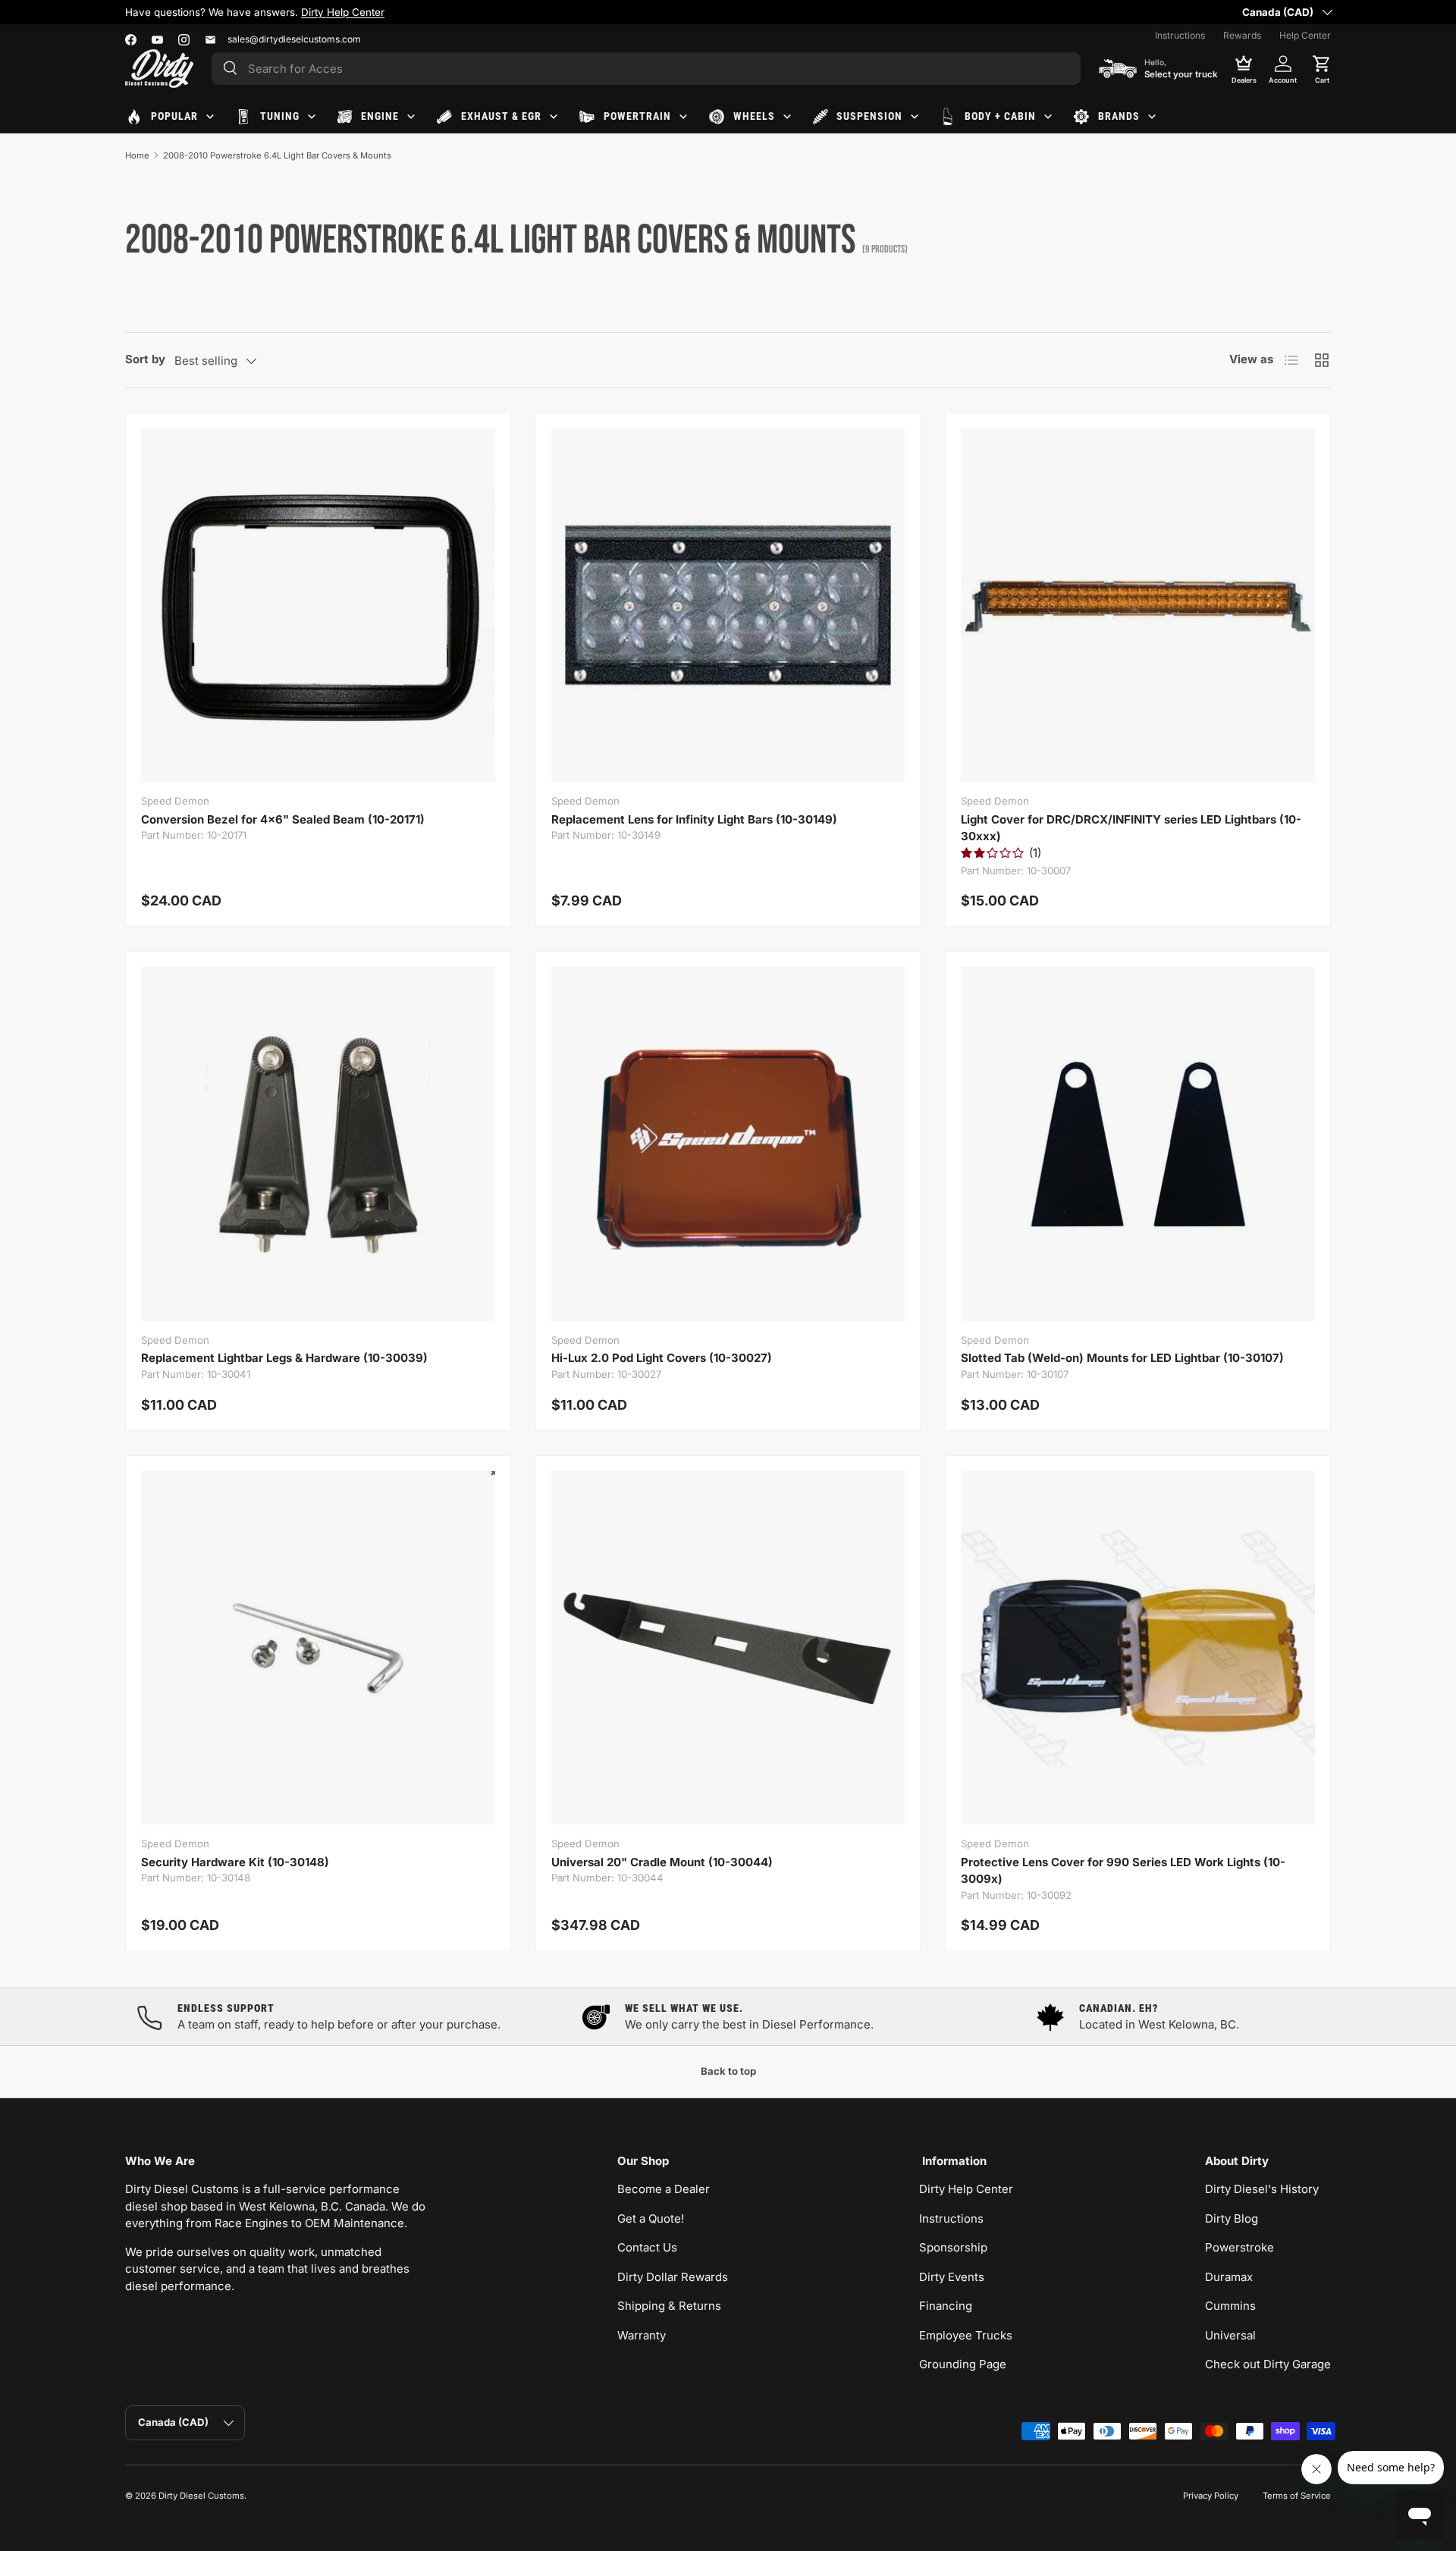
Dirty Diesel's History (1262, 2189)
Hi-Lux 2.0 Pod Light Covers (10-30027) (662, 1358)
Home (137, 155)
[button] (1322, 68)
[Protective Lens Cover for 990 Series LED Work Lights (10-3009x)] (1138, 1648)
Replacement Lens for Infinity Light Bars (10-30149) (694, 819)
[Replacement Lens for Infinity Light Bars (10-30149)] (728, 606)
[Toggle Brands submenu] (1152, 117)
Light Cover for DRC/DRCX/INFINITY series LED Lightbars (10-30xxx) (1131, 828)
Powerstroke (1239, 2247)
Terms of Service (1297, 2496)
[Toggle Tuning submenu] (312, 117)
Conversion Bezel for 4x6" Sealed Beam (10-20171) (283, 819)
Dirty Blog (1232, 2218)
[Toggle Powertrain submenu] (683, 117)
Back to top (728, 2071)
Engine (380, 116)
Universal (1230, 2335)
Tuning (280, 116)
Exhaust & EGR (501, 116)
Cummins (1230, 2306)
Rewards (1242, 35)
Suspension (869, 116)
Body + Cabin (1000, 116)
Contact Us (647, 2247)
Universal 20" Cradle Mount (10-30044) (662, 1862)
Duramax (1229, 2277)
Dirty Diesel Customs (201, 2496)
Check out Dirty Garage (1268, 2364)
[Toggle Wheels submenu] (787, 117)
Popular (174, 116)
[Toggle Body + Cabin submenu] (1048, 117)
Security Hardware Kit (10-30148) (235, 1862)
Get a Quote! (651, 2218)
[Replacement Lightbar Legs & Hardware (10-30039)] (318, 1144)
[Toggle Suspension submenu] (915, 117)
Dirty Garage (712, 12)
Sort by (145, 359)
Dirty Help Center (966, 2189)
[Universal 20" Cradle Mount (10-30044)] (728, 1648)
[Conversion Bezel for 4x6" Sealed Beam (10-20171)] (318, 606)
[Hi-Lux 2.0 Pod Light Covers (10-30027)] (728, 1144)
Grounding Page (963, 2364)
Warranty (642, 2335)
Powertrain (637, 116)
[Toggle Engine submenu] (411, 117)
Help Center (1305, 35)
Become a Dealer (664, 2189)
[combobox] (646, 69)
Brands (1119, 116)
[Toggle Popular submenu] (210, 117)
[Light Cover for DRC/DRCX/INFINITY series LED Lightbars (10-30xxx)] (1138, 606)
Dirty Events (952, 2277)
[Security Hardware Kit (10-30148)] (318, 1648)
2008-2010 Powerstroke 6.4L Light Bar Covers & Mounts (277, 155)
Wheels (754, 116)
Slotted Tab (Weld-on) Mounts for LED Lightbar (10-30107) (1122, 1358)
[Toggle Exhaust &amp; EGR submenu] (554, 117)
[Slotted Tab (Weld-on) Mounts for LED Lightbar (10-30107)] (1138, 1144)
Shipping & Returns (669, 2306)
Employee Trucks (966, 2335)
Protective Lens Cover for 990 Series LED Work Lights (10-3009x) (1123, 1871)
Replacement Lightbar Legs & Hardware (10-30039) (284, 1358)
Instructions (1180, 35)
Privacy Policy (1211, 2496)
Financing (946, 2306)
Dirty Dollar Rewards (673, 2277)
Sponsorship (953, 2247)
